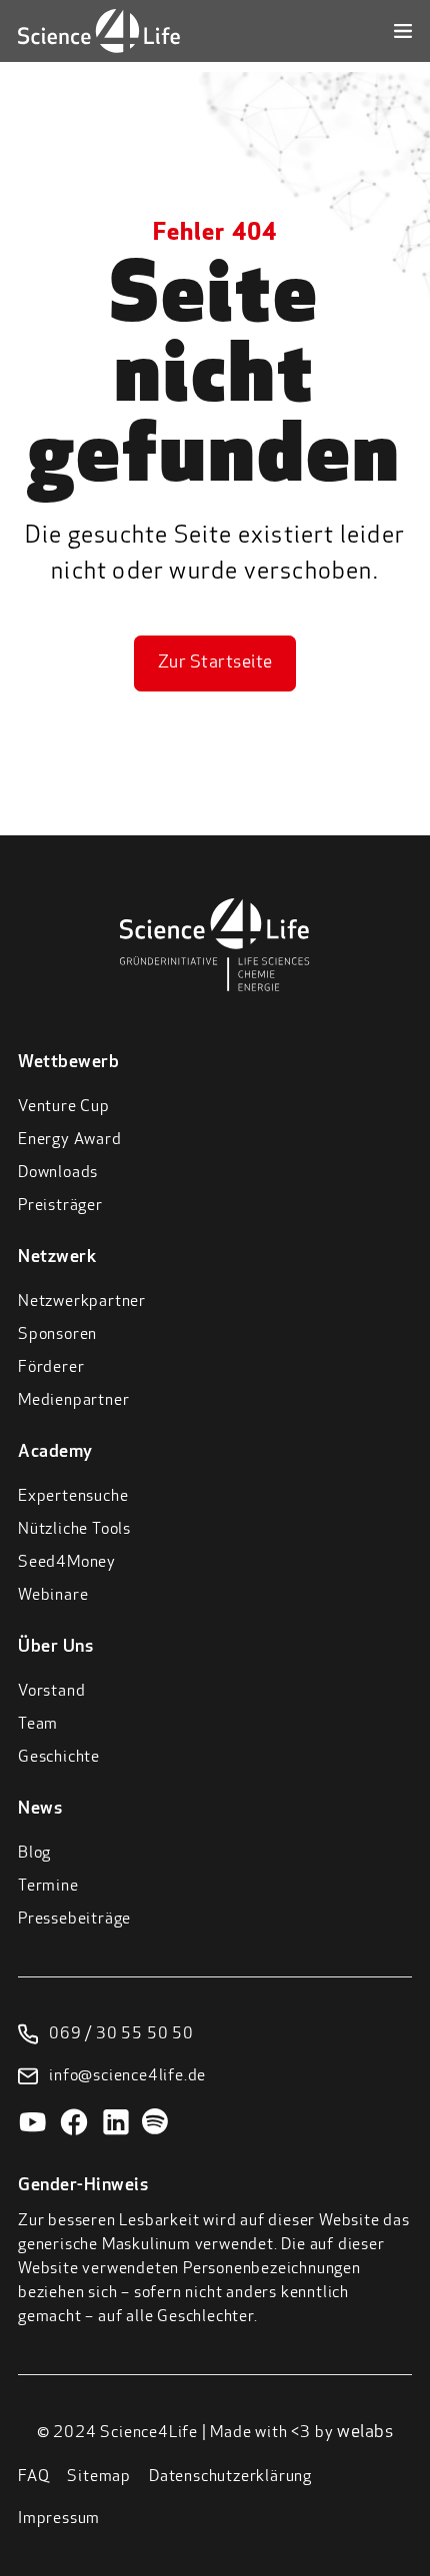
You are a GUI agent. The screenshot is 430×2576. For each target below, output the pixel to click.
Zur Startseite (215, 663)
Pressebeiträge (74, 1920)
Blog (34, 1854)
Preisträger (60, 1206)
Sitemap (99, 2477)
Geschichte (59, 1758)
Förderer (51, 1368)
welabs (365, 2433)
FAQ (33, 2477)
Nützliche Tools (74, 1530)
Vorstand (51, 1692)
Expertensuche (73, 1497)
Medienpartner (73, 1401)
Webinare (53, 1596)
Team (38, 1725)
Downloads (58, 1173)
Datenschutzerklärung (230, 2477)
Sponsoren (57, 1335)
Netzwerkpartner (82, 1302)
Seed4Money (67, 1563)
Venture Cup (64, 1107)
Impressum (59, 2519)
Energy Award (70, 1140)
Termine (48, 1887)
